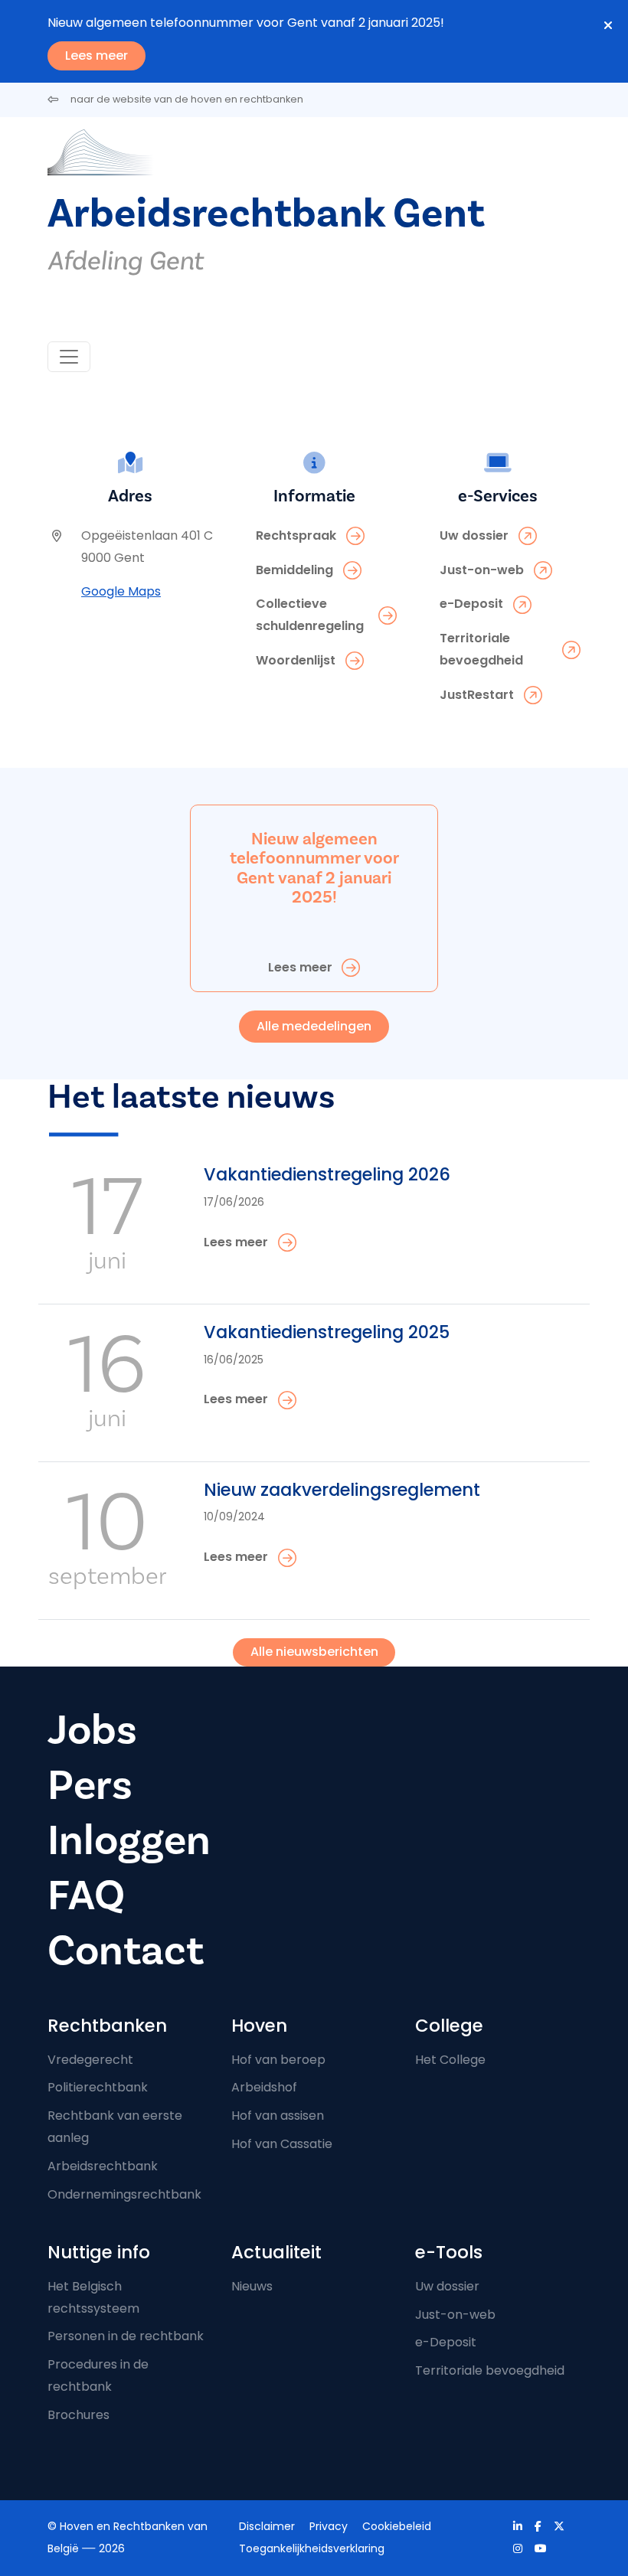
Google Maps (121, 591)
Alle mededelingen (314, 1026)
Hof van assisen (278, 2116)
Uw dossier (447, 2286)
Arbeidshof (264, 2087)
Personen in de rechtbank (126, 2336)
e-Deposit (446, 2342)
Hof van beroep (278, 2060)
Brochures (78, 2415)
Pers (90, 1786)
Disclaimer (267, 2526)
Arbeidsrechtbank (103, 2166)
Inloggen (129, 1841)
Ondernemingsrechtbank (124, 2194)
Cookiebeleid (397, 2526)
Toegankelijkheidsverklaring (312, 2548)
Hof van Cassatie (282, 2144)
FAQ (86, 1896)
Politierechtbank (98, 2087)
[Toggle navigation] (69, 357)
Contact (126, 1951)
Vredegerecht (90, 2060)
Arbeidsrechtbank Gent (266, 214)
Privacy (329, 2526)
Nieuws (252, 2286)
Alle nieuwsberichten (314, 1652)
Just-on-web (455, 2315)
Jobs (92, 1730)
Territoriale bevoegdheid (490, 2370)
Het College (450, 2060)
